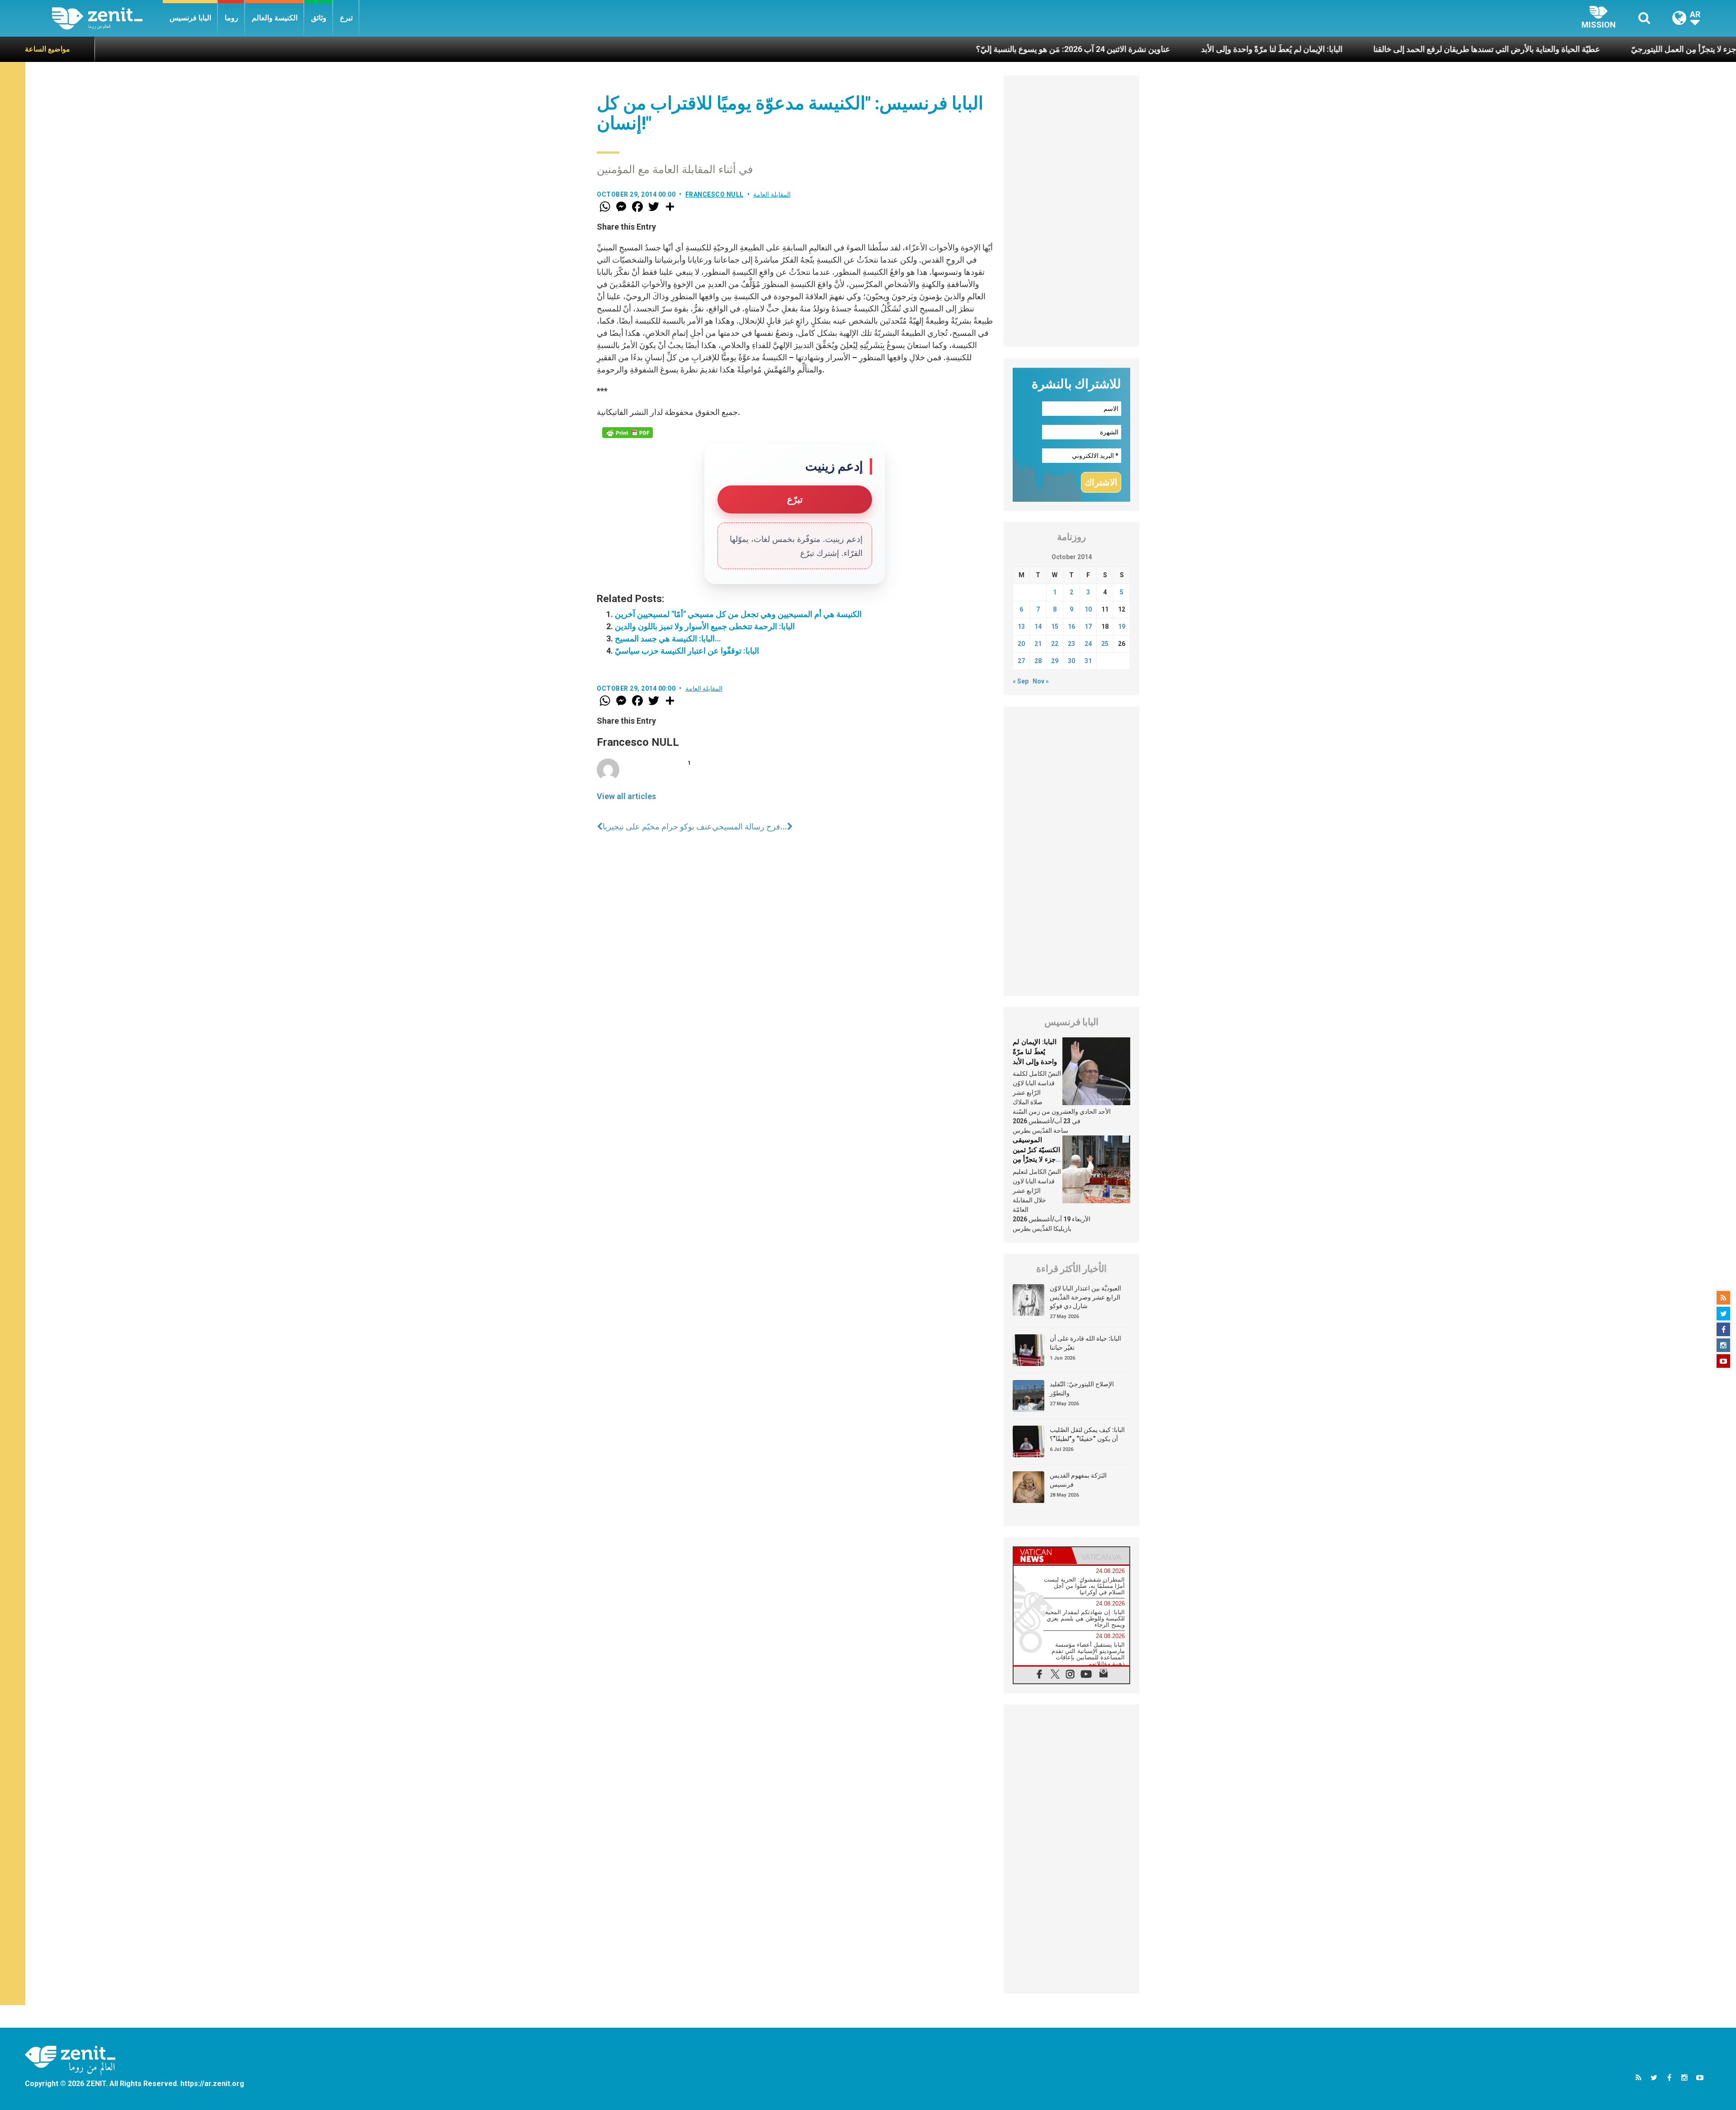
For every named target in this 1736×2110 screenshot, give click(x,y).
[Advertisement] (1071, 211)
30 (1071, 661)
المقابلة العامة (772, 194)
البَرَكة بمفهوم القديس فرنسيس (1078, 1480)
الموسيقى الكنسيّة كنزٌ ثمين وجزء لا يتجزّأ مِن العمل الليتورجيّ (1536, 49)
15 (1055, 626)
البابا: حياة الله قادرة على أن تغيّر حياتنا (1085, 1343)
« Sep (1021, 681)
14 (1038, 626)
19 (1122, 626)
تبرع (346, 18)
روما (231, 18)
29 (1055, 661)
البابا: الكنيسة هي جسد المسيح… (668, 638)
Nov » (1041, 681)
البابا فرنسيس (190, 18)
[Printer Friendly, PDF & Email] (627, 433)
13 (1021, 626)
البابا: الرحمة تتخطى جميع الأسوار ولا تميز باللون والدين (705, 626)
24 (1088, 644)
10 (1088, 609)
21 (1038, 644)
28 (1038, 661)
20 (1021, 644)
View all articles (626, 796)
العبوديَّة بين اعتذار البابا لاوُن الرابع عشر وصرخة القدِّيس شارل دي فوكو (1085, 1297)
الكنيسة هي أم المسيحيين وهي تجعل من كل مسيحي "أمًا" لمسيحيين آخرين (738, 614)
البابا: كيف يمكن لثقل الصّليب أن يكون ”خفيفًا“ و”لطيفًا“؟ (1087, 1434)
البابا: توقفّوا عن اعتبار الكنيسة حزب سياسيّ (687, 651)
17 (1088, 626)
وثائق (319, 18)
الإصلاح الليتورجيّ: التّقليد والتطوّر (1082, 1389)
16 (1071, 626)
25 (1105, 644)
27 (1021, 661)
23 (1071, 644)
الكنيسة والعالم (275, 18)
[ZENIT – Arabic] (107, 18)
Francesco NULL (715, 194)
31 (1088, 661)
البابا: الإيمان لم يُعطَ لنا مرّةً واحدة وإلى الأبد (1077, 49)
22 (1055, 644)
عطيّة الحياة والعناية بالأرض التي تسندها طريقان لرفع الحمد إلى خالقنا (1292, 49)
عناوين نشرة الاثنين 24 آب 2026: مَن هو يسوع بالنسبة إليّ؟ (878, 49)
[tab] (1043, 1556)
